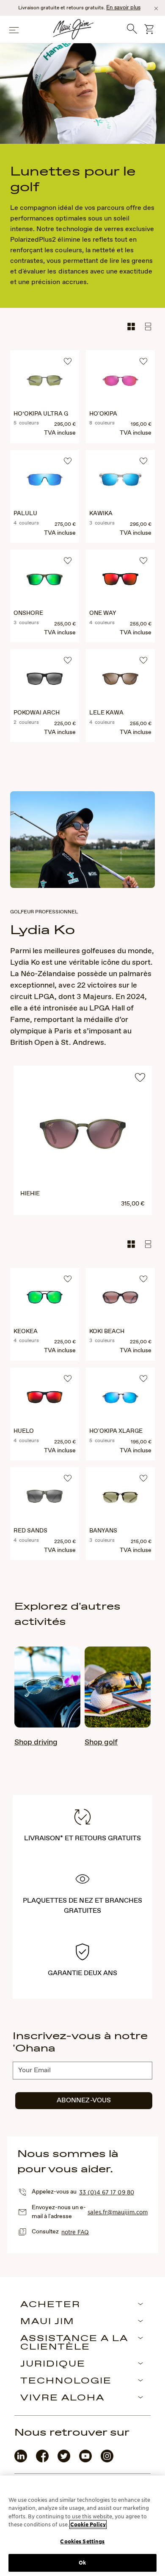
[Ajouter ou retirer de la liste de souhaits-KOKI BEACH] (142, 1280)
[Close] (156, 8)
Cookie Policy (88, 2524)
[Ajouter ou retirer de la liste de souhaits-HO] (142, 363)
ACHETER (50, 2305)
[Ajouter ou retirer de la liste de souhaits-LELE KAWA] (142, 661)
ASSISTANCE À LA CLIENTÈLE (74, 2343)
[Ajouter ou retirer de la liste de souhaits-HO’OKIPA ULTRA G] (66, 363)
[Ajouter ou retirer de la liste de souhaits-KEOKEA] (66, 1280)
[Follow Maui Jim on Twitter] (64, 2460)
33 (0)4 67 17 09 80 (106, 2192)
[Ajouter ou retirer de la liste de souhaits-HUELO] (66, 1380)
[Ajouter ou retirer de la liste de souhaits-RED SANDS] (66, 1479)
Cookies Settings (82, 2541)
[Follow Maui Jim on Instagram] (107, 2460)
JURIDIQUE (53, 2364)
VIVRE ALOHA (62, 2398)
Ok (82, 2563)
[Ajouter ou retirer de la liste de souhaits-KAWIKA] (142, 462)
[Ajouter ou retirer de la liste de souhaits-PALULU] (66, 462)
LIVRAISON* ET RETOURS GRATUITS (83, 1838)
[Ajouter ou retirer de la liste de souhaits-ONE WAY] (142, 562)
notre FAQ (75, 2232)
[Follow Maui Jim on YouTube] (85, 2460)
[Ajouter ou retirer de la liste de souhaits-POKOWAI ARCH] (66, 661)
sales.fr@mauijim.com (118, 2212)
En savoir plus (123, 8)
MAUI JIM (47, 2322)
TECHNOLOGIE (66, 2381)
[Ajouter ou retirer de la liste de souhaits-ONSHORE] (66, 562)
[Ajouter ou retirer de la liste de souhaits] (140, 1080)
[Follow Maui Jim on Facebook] (42, 2460)
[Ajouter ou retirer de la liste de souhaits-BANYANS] (142, 1479)
